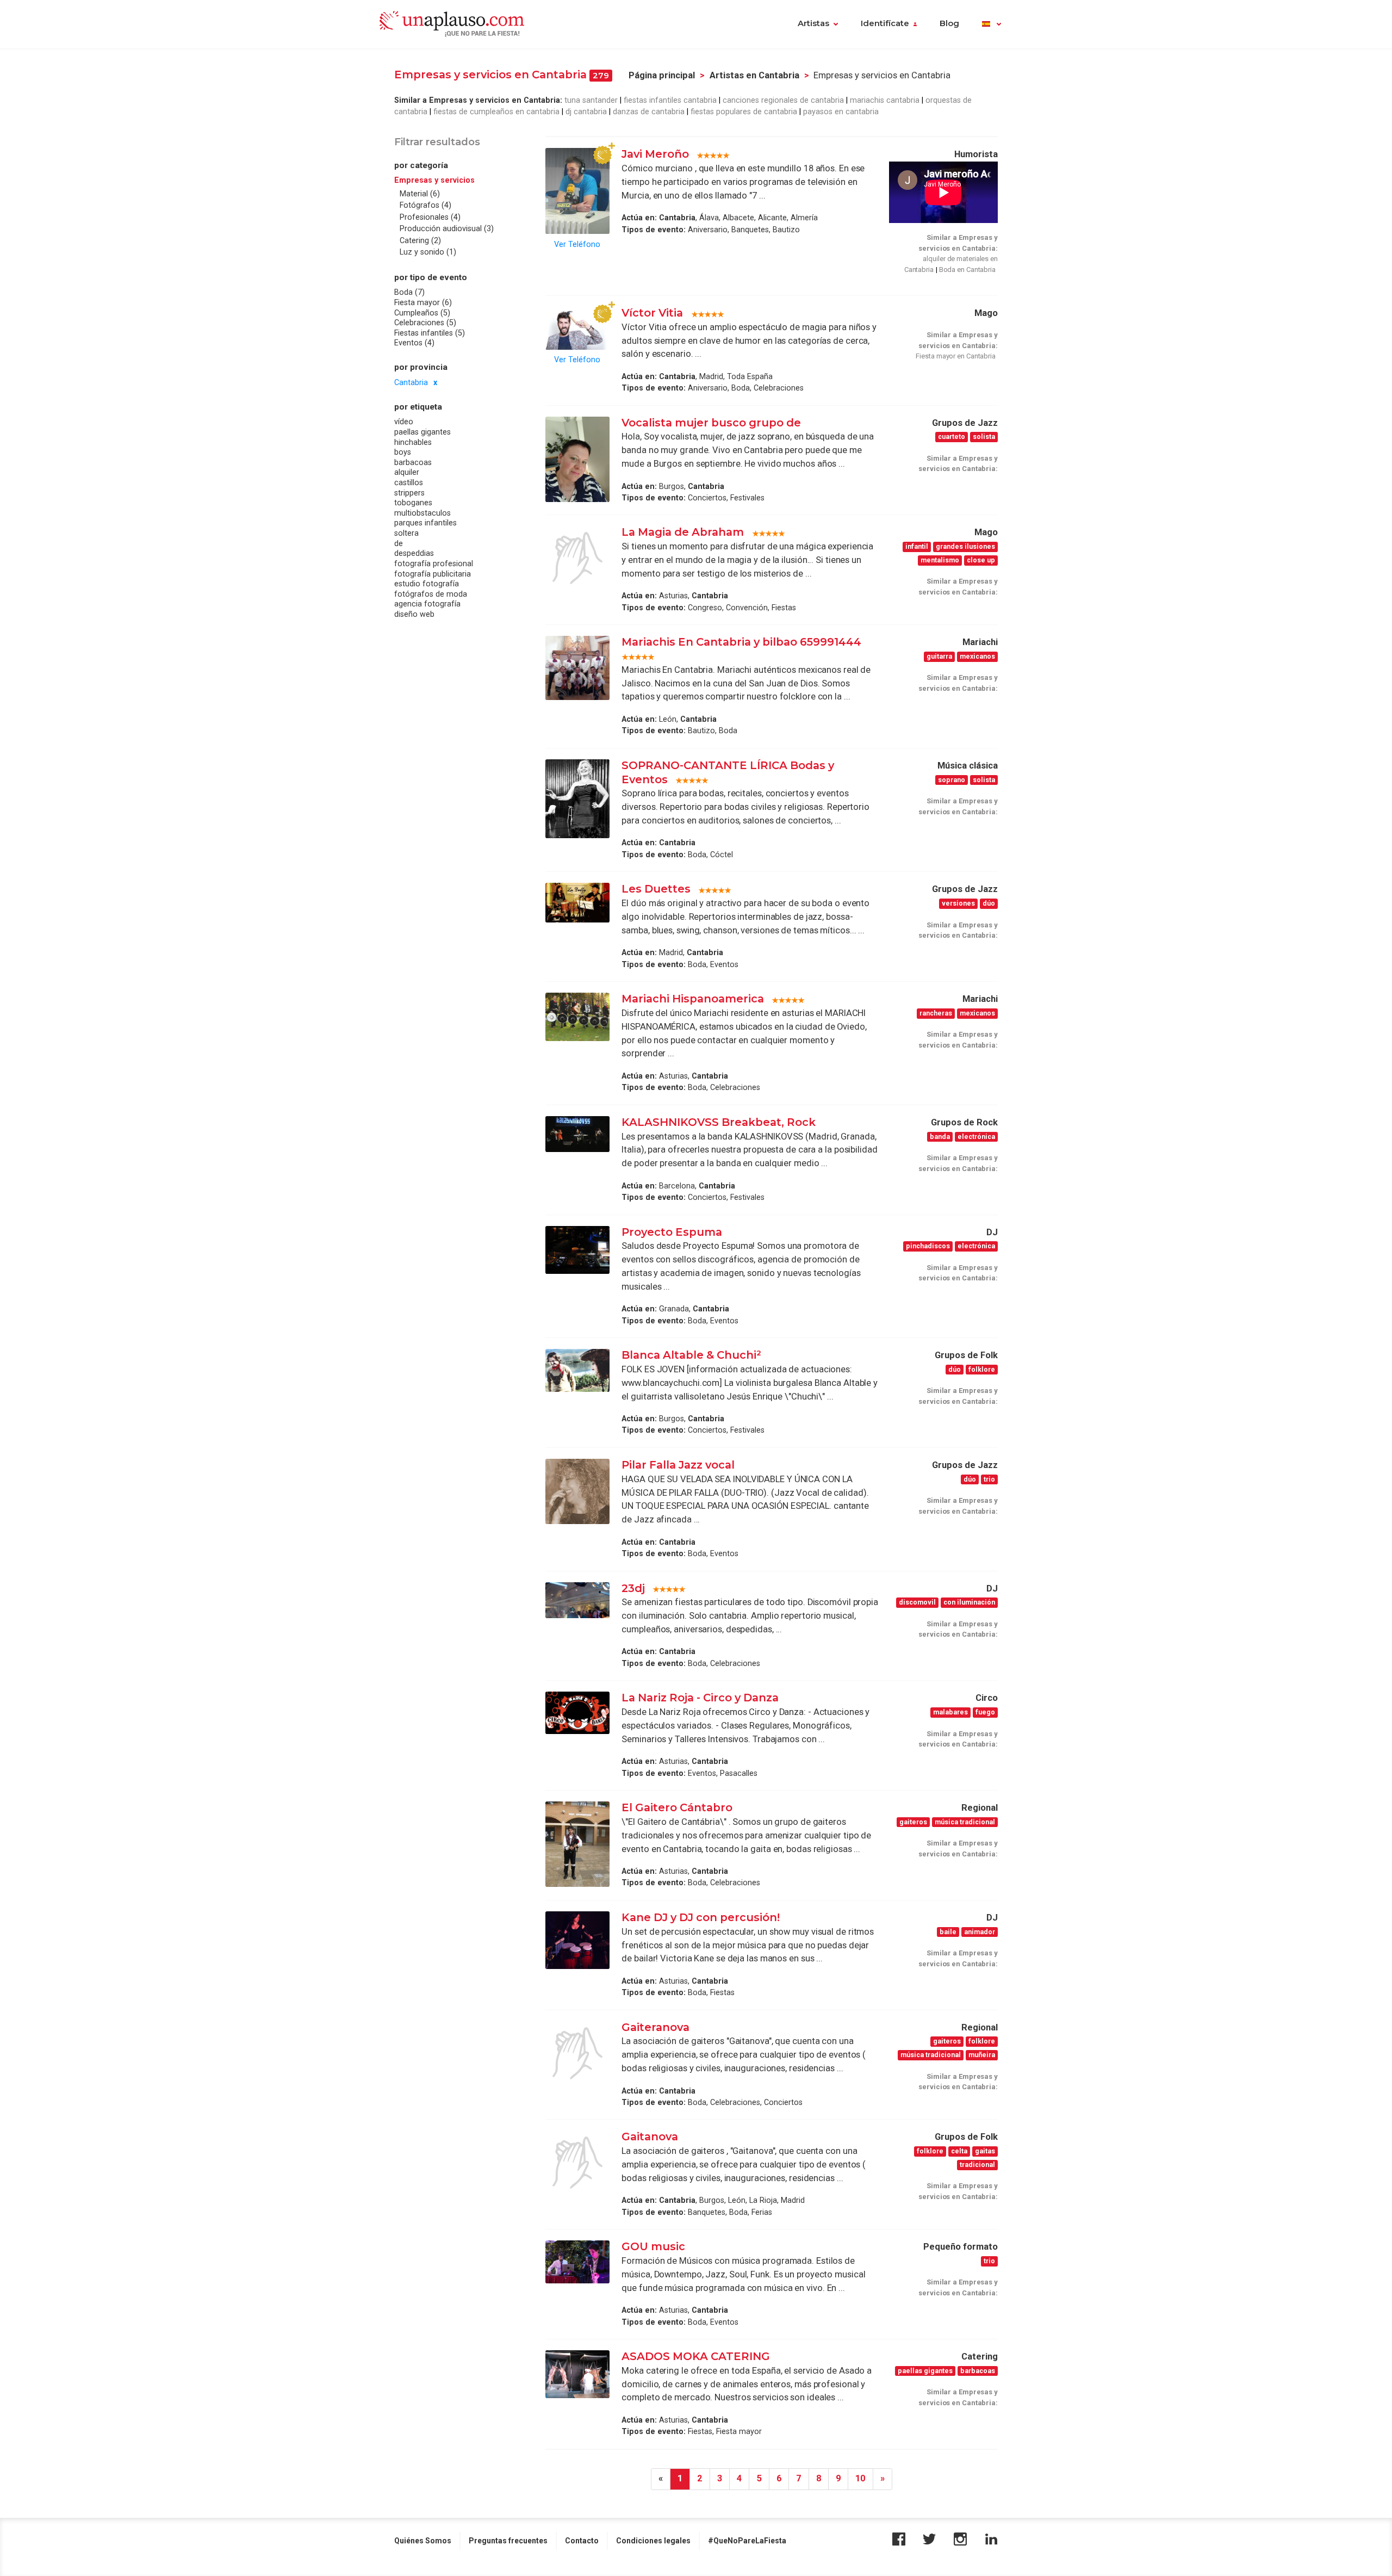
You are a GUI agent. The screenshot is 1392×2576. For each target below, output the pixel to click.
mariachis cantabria (885, 100)
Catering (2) (420, 240)
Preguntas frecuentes (508, 2541)
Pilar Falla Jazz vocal (678, 1465)
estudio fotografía (427, 584)
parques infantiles (425, 523)
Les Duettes (656, 889)
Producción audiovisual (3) (447, 229)
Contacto (582, 2541)
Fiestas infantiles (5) (430, 333)
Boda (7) (409, 293)
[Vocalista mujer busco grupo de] (577, 459)
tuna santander (591, 100)
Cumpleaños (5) (422, 313)
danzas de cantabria (649, 112)
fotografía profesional (434, 563)
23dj (633, 1588)
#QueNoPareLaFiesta (747, 2541)
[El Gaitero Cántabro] (577, 1844)
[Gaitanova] (577, 2163)
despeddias (414, 554)
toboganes (413, 503)
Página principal (662, 75)
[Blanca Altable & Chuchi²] (577, 1370)
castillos (409, 482)
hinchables (413, 442)
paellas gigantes (422, 432)
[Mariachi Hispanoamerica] (577, 1017)
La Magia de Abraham (684, 532)
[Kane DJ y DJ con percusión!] (577, 1940)
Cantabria (411, 382)
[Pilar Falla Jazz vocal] (577, 1491)
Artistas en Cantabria (754, 75)
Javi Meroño (655, 154)
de (399, 543)
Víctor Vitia (654, 313)
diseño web (414, 614)
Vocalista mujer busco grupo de (711, 423)
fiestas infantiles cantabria (670, 100)
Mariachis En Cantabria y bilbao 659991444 (741, 642)
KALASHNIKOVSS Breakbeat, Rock (719, 1122)
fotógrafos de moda (431, 594)
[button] (992, 24)
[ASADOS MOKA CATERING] (577, 2374)
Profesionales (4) (430, 217)
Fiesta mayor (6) (423, 302)
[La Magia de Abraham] (577, 558)
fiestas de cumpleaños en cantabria (496, 112)
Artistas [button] (813, 23)
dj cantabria (586, 112)
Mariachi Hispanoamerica (693, 999)
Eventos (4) (414, 343)
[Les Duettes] (577, 902)
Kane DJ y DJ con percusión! (701, 1917)
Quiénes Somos (423, 2541)
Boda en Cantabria (967, 270)
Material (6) (420, 194)
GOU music (653, 2246)
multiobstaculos (422, 513)
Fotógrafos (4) (425, 206)
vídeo (404, 422)
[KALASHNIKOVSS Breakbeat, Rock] (577, 1134)
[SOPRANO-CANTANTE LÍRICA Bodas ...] (577, 799)
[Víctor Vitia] (577, 328)
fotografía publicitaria (433, 574)
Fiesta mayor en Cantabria (956, 356)
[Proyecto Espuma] (577, 1250)
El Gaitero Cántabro (677, 1807)
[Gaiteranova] (577, 2053)
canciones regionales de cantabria (783, 100)
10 (860, 2478)
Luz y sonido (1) (428, 252)
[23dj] (577, 1600)
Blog (949, 23)
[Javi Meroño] (577, 191)
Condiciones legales (653, 2541)
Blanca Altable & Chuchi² (691, 1355)
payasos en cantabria (841, 112)
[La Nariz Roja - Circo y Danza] (577, 1713)
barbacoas (413, 462)
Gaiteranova (655, 2027)
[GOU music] (577, 2262)
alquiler (407, 473)
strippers (409, 493)
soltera (406, 533)
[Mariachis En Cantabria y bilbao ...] (577, 668)
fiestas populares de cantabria (744, 112)
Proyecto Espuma (672, 1232)
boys (403, 453)
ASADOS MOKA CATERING (696, 2356)
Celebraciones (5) (425, 323)
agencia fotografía (427, 604)
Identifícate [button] (885, 23)
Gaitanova (650, 2137)
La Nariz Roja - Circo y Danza (700, 1698)
